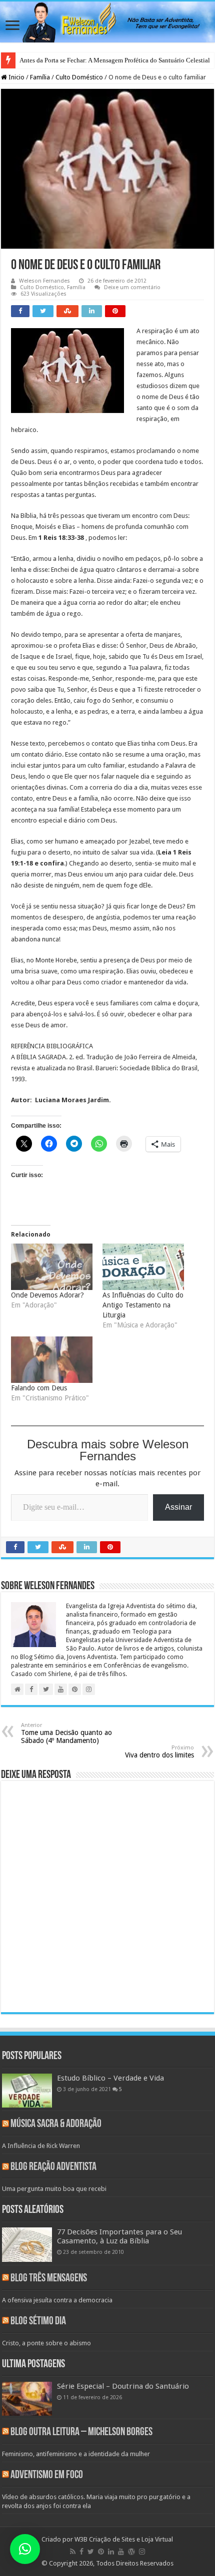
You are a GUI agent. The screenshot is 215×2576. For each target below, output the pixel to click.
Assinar (178, 1507)
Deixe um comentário (132, 287)
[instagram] (142, 2552)
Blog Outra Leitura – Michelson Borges (81, 2432)
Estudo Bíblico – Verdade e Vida (110, 2078)
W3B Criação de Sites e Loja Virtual (124, 2539)
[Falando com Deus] (52, 1360)
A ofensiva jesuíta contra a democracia (57, 2300)
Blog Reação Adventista (53, 2167)
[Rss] (73, 2552)
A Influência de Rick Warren (41, 2146)
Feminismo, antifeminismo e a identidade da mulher (76, 2454)
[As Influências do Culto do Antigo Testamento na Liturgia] (143, 1267)
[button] (25, 2549)
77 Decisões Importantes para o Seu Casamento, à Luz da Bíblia (119, 2236)
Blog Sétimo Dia (38, 2322)
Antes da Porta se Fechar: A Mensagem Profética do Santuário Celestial (115, 60)
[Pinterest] (101, 2552)
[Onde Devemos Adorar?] (52, 1267)
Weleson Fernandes (44, 281)
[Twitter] (91, 2552)
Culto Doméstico (79, 77)
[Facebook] (81, 2552)
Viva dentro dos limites (159, 1752)
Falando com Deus (39, 1388)
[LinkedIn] (111, 2552)
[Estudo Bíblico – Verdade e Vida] (27, 2091)
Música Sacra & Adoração (56, 2124)
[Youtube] (121, 2552)
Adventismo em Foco (47, 2475)
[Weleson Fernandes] (107, 22)
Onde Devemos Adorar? (47, 1295)
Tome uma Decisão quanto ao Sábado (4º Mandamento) (66, 1733)
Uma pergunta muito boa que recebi (54, 2189)
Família (40, 77)
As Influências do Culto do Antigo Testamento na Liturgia (143, 1305)
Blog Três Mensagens (49, 2279)
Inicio (16, 77)
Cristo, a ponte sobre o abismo (46, 2343)
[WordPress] (131, 2552)
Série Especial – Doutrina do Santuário (123, 2386)
